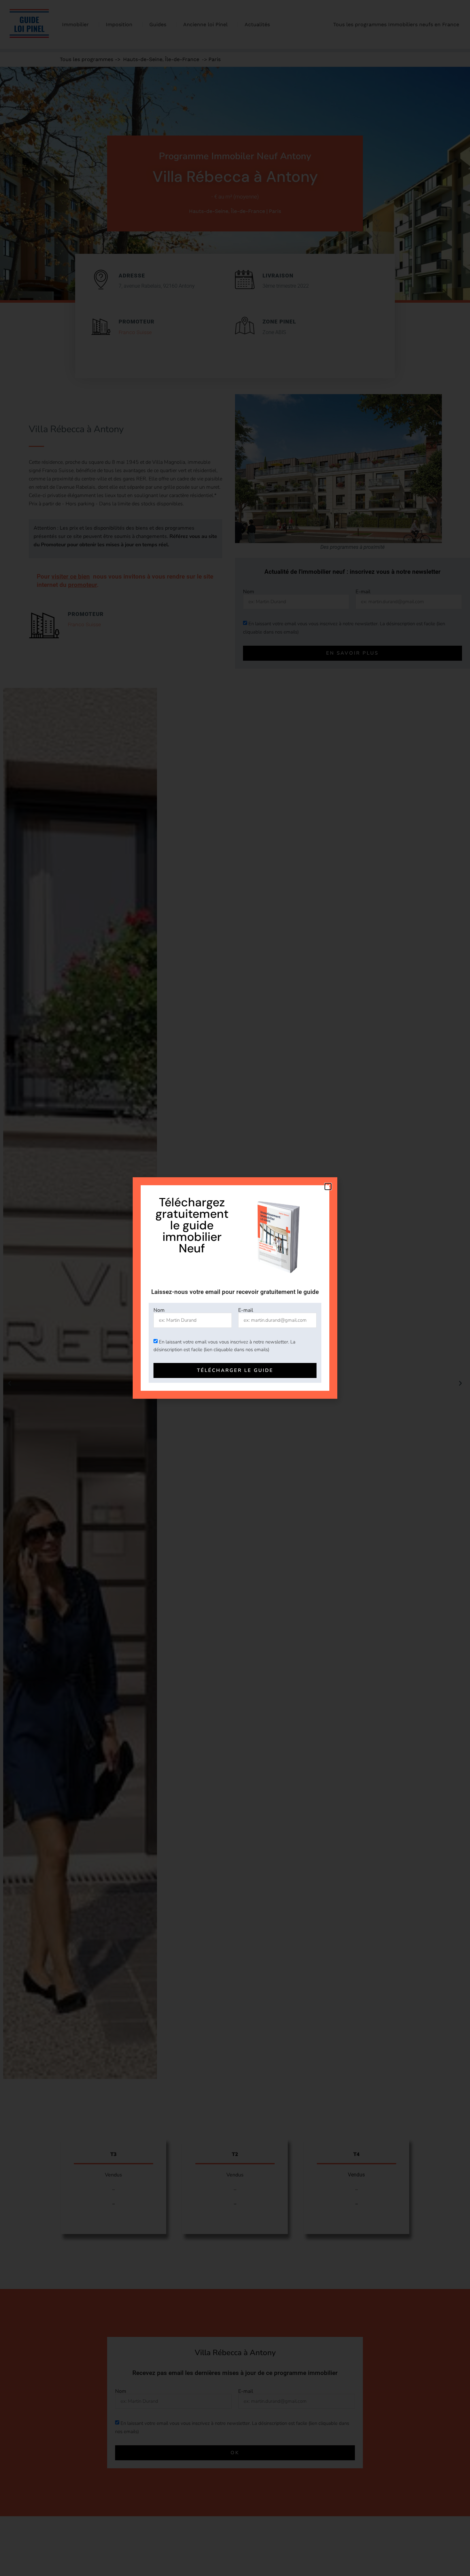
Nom (159, 1310)
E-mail (246, 1310)
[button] (328, 1187)
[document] (235, 1288)
